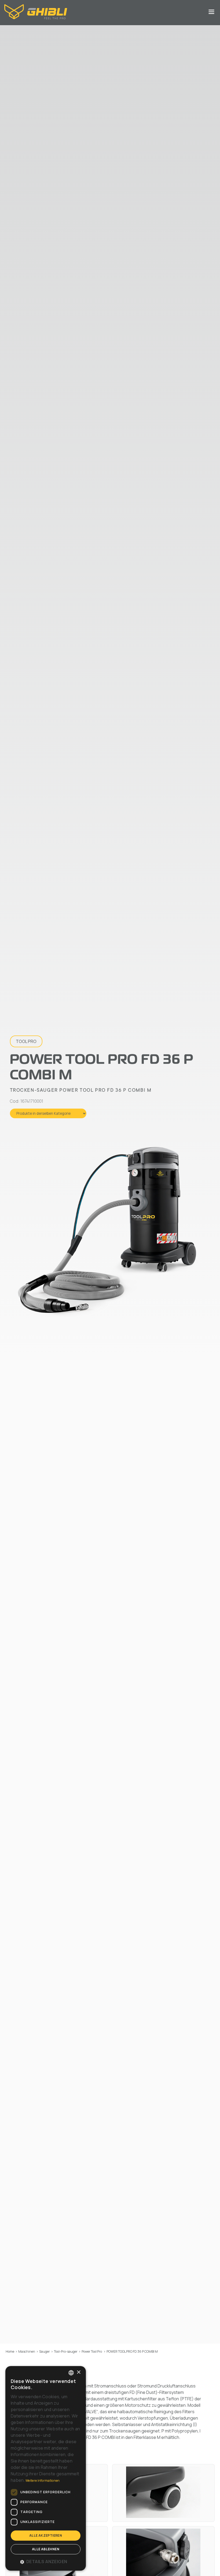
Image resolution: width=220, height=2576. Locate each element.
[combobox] (71, 2373)
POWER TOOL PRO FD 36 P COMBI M (132, 2351)
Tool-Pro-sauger (66, 2351)
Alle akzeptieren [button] (46, 2535)
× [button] (78, 2372)
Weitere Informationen (43, 2481)
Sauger (45, 2351)
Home (10, 2351)
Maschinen (27, 2351)
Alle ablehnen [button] (46, 2549)
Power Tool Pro (92, 2351)
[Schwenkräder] (163, 2493)
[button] (46, 2562)
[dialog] (46, 2468)
